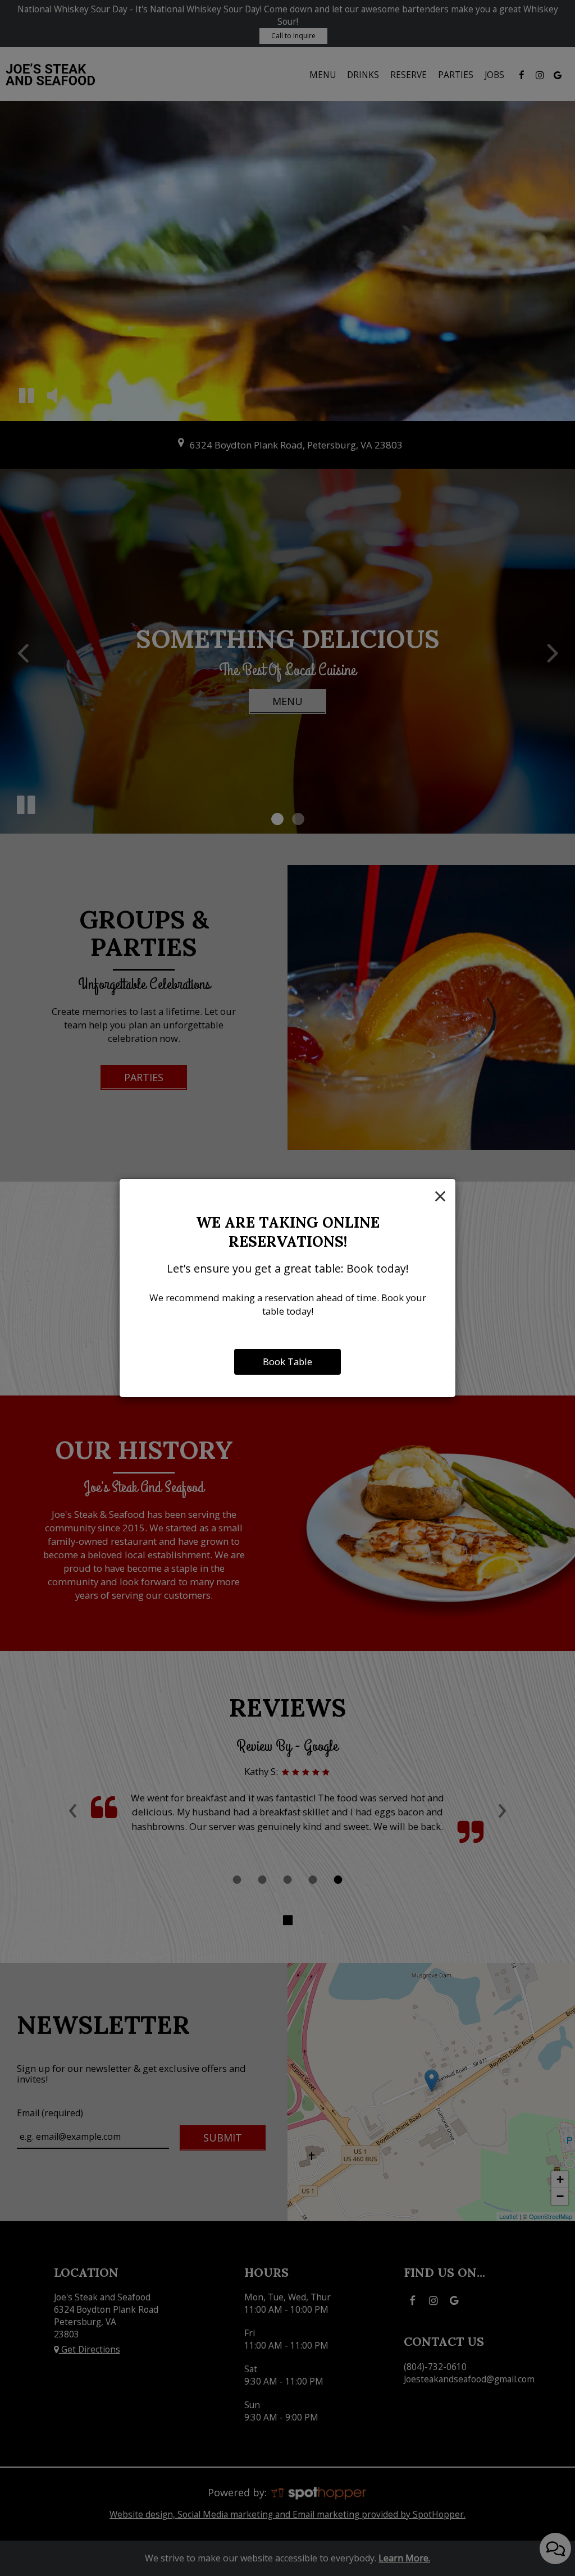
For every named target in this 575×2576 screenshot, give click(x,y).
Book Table (287, 1362)
